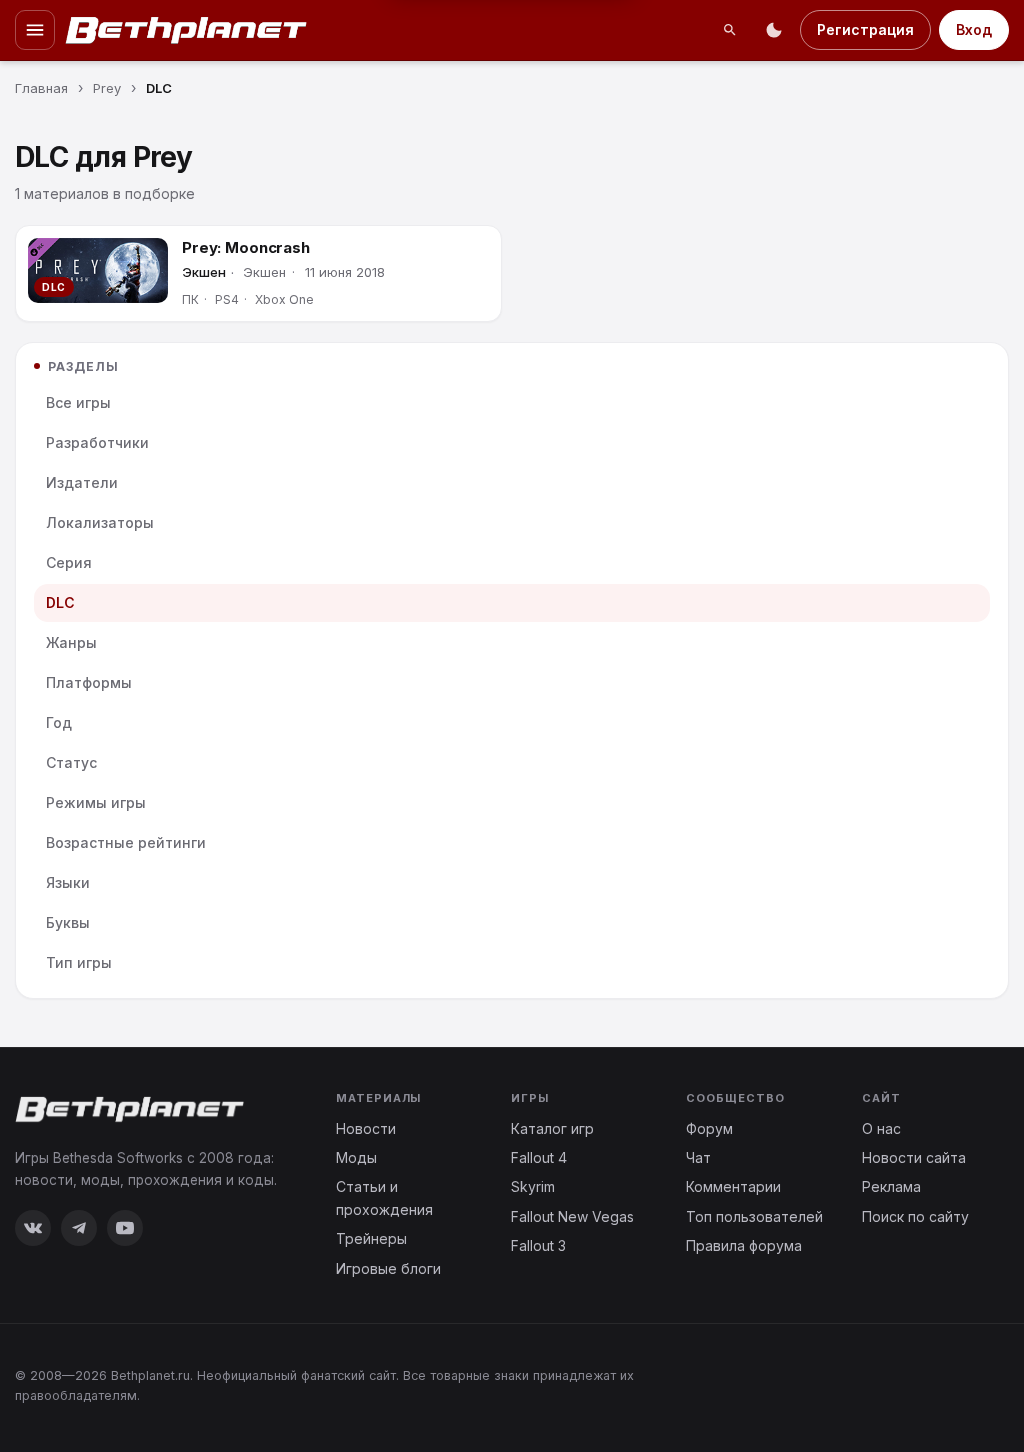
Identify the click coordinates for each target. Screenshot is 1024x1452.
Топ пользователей (754, 1216)
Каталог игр (552, 1128)
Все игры (78, 402)
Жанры (71, 642)
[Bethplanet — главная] (187, 30)
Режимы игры (96, 802)
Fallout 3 (538, 1245)
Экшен (204, 272)
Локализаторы (100, 522)
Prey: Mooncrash (246, 247)
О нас (881, 1128)
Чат (698, 1157)
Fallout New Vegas (572, 1216)
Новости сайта (914, 1157)
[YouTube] (125, 1228)
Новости (366, 1128)
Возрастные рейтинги (126, 842)
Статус (71, 762)
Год (59, 722)
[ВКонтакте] (33, 1228)
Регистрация (865, 29)
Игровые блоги (388, 1268)
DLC (60, 602)
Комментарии (733, 1186)
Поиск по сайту (915, 1216)
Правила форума (744, 1245)
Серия (69, 562)
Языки (68, 882)
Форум (709, 1128)
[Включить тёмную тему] (774, 30)
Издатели (82, 482)
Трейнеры (371, 1238)
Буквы (68, 922)
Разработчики (97, 442)
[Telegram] (79, 1228)
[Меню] (35, 30)
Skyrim (533, 1186)
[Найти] (730, 30)
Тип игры (79, 962)
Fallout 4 (539, 1157)
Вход (974, 29)
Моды (356, 1157)
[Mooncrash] (98, 270)
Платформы (89, 682)
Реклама (891, 1186)
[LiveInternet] (965, 1384)
